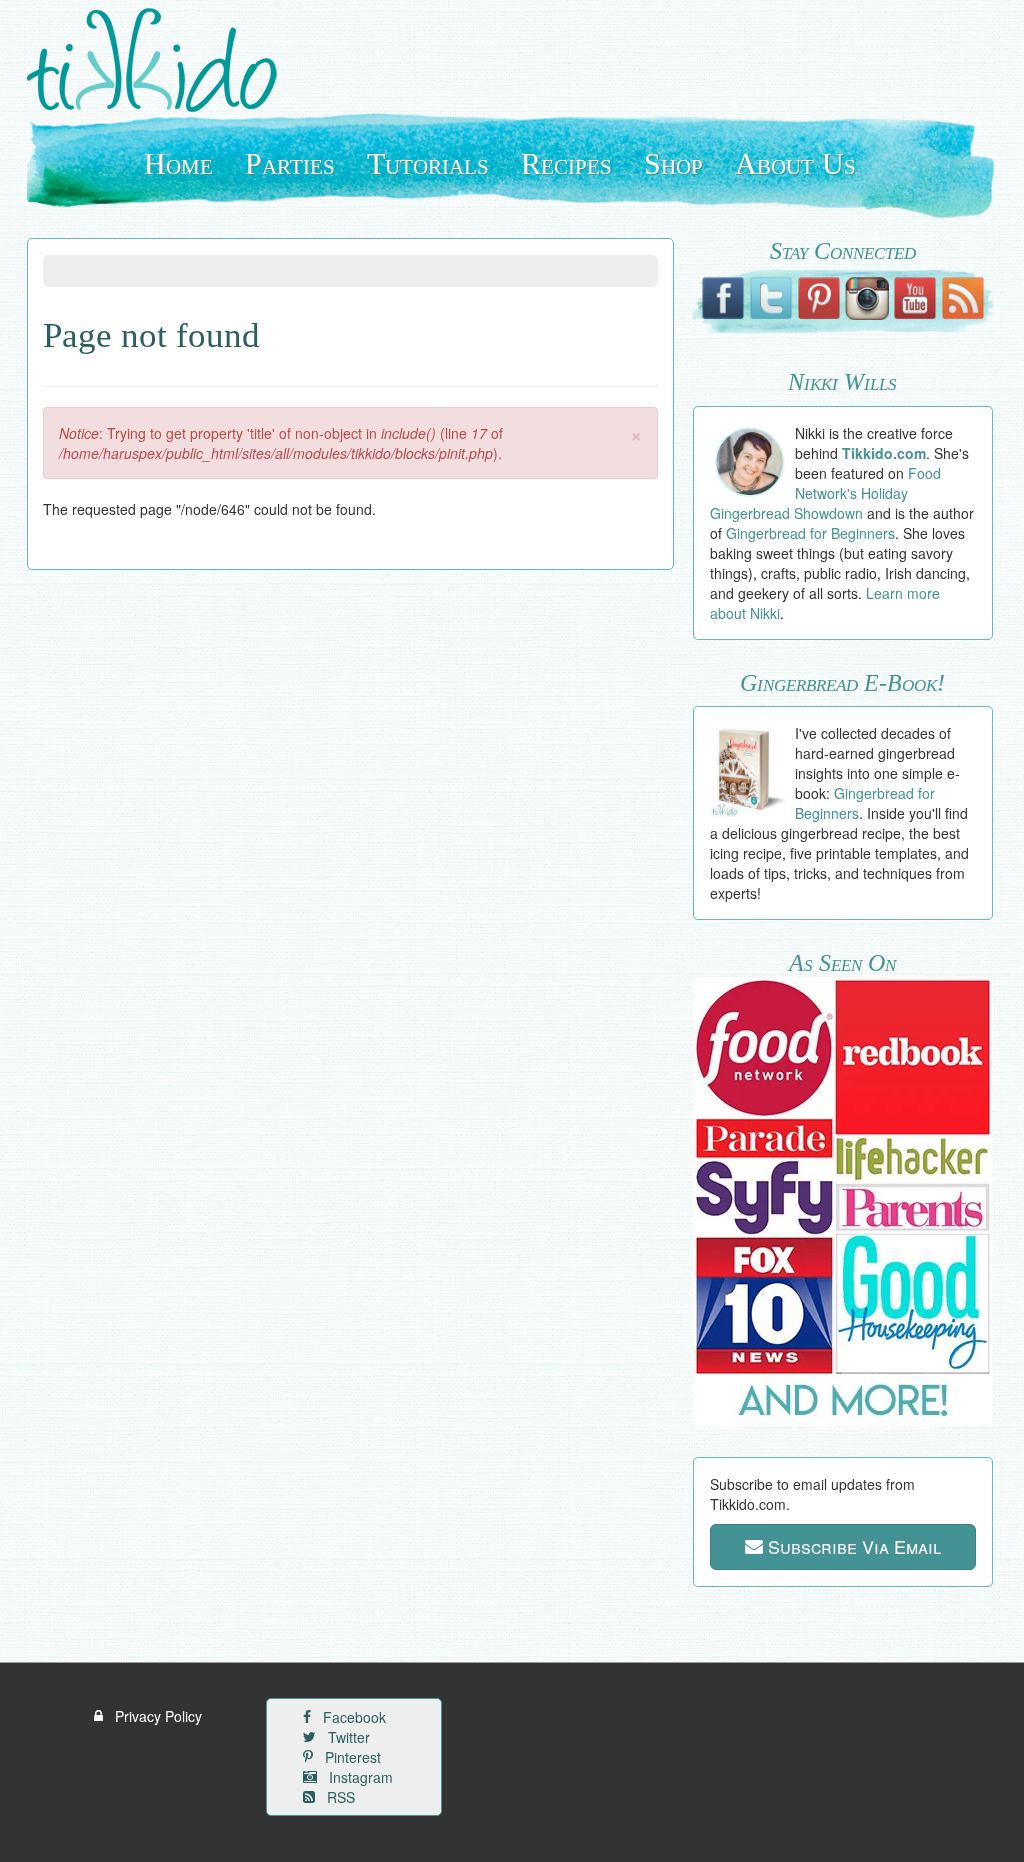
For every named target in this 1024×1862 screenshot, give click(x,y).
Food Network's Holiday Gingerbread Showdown (825, 493)
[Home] (159, 60)
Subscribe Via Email (852, 1546)
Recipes (566, 163)
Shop (673, 163)
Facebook (352, 1717)
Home (178, 163)
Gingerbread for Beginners (810, 533)
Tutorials (428, 163)
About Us (795, 163)
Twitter (347, 1737)
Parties (290, 163)
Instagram (359, 1777)
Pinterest (351, 1757)
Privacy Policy (156, 1716)
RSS (339, 1797)
